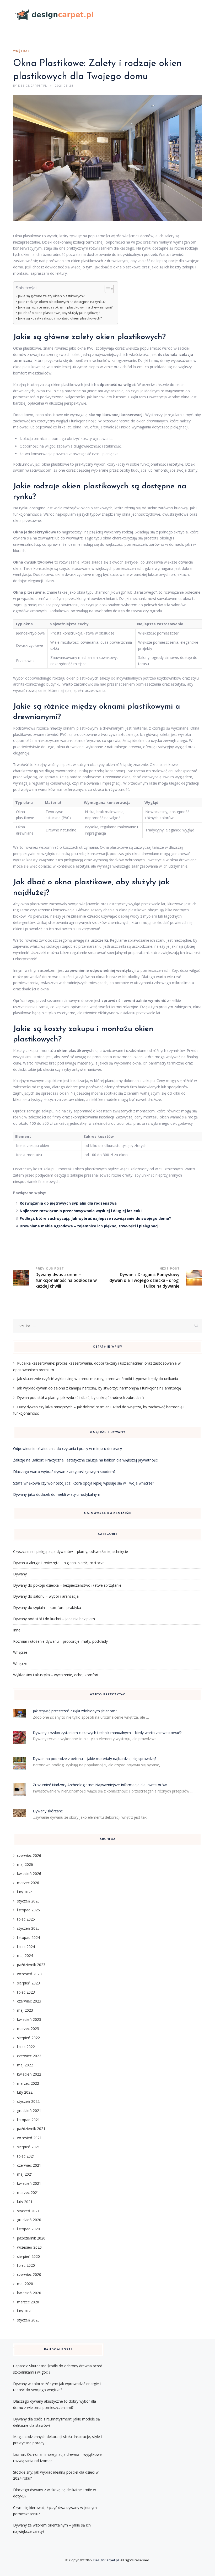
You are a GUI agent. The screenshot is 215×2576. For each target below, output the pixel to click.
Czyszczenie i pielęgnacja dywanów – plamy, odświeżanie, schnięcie (71, 1551)
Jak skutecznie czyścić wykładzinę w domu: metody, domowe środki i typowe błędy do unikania (98, 1379)
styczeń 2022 (28, 2101)
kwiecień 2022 (29, 2074)
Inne (17, 1630)
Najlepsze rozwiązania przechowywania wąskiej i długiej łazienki (81, 1211)
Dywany (20, 1574)
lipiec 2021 (26, 2156)
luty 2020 (25, 2311)
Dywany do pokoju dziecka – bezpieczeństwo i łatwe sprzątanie (67, 1585)
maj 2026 (25, 1864)
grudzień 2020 (29, 2220)
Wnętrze (21, 51)
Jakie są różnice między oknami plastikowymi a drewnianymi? (65, 307)
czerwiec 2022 (29, 2056)
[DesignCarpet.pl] (54, 15)
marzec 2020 (28, 2302)
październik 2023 (31, 1965)
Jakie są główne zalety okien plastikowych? (51, 296)
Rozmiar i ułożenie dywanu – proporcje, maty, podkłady (60, 1641)
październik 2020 (31, 2238)
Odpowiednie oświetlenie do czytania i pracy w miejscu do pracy (68, 1449)
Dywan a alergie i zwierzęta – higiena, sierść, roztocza (59, 1563)
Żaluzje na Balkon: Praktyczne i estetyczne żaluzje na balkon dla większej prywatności (86, 1460)
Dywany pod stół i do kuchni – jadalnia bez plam (54, 1619)
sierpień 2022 (28, 2038)
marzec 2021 (28, 2192)
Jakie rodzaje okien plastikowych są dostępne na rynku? (62, 302)
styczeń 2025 (28, 1928)
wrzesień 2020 (29, 2247)
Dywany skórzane (48, 1811)
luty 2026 (25, 1892)
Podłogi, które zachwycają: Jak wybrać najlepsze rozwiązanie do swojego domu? (95, 1218)
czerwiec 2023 (29, 2001)
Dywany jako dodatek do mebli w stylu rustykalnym (57, 1494)
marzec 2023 (28, 2029)
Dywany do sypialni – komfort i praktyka (47, 1607)
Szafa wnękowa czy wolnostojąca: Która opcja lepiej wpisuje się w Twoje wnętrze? (84, 1483)
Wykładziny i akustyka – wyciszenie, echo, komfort (56, 1675)
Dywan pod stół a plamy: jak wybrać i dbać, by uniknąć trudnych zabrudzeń (80, 1397)
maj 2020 (25, 2284)
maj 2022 (25, 2065)
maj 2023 (25, 2010)
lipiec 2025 (26, 1919)
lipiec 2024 (26, 1947)
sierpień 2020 (28, 2256)
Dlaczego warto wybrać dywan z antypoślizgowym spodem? (64, 1472)
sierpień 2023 (28, 1983)
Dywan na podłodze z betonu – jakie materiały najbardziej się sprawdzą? (95, 1759)
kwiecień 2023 (29, 2019)
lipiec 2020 (26, 2265)
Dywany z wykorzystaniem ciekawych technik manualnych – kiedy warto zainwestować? (107, 1733)
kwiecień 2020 (29, 2293)
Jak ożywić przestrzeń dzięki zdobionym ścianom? (75, 1711)
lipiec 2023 (26, 1992)
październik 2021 (31, 2129)
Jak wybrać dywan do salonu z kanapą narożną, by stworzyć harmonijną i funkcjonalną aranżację (99, 1388)
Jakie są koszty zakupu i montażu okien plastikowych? (60, 318)
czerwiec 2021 (29, 2165)
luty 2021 (25, 2202)
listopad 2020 (28, 2229)
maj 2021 (25, 2174)
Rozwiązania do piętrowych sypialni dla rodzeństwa (68, 1203)
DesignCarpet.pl (106, 2560)
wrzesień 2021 (29, 2138)
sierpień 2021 (28, 2147)
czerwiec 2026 (29, 1855)
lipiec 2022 (26, 2047)
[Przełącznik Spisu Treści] (107, 289)
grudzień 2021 (29, 2111)
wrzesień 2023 (29, 1974)
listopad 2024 (28, 1937)
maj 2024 (25, 1956)
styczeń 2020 (28, 2320)
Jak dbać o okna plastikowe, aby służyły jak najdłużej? (59, 313)
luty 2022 (25, 2092)
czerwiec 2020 (29, 2274)
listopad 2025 (28, 1910)
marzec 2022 (28, 2083)
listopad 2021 (28, 2120)
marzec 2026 (28, 1883)
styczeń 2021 (28, 2211)
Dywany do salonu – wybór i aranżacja (46, 1596)
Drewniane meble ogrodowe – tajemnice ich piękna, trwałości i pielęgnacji (90, 1226)
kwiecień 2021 (29, 2183)
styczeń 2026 (28, 1901)
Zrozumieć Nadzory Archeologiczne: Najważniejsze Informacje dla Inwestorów (100, 1785)
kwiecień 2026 (29, 1874)
